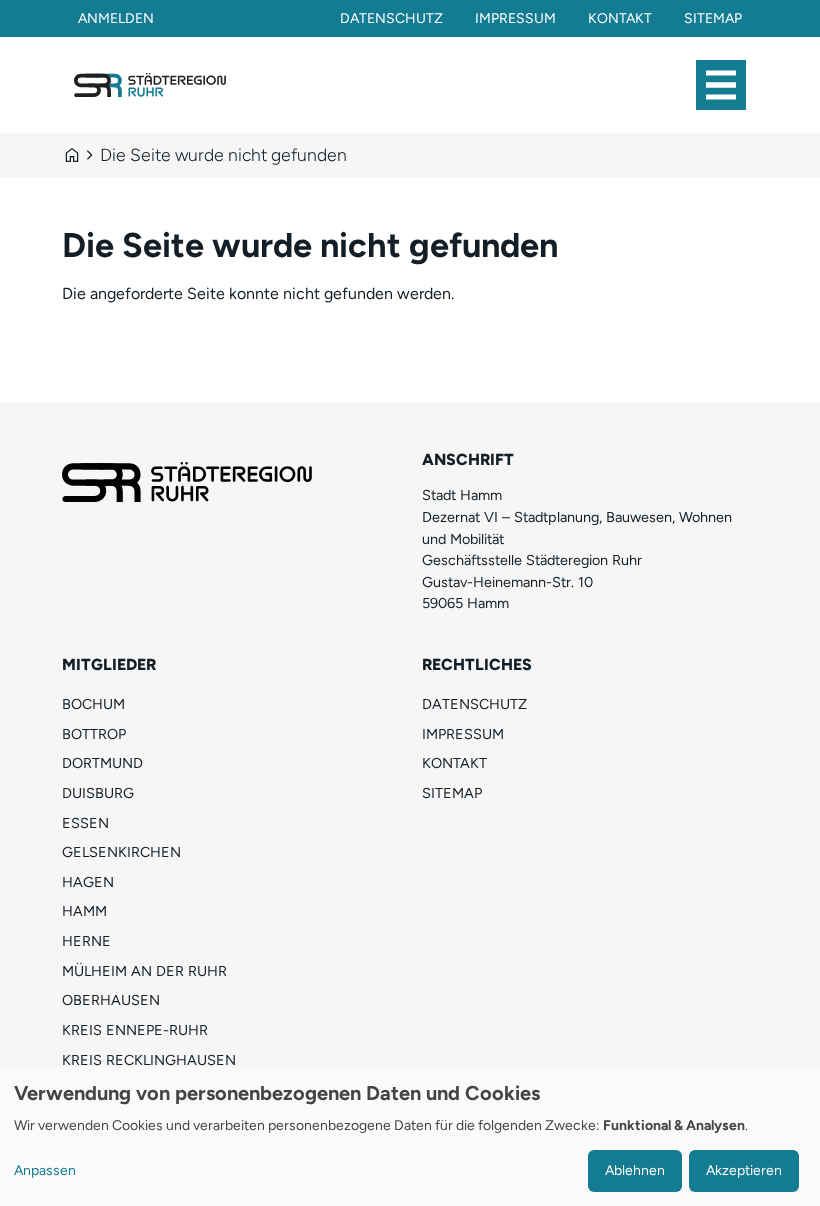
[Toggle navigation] (721, 85)
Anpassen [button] (45, 1170)
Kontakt (620, 18)
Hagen (88, 882)
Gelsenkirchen (121, 852)
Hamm (84, 911)
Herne (86, 941)
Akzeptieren (744, 1170)
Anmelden (116, 18)
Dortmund (102, 763)
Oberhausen (111, 1000)
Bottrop (94, 734)
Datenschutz (391, 18)
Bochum (93, 704)
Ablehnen (635, 1170)
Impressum (515, 18)
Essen (85, 823)
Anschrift (468, 459)
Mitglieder (109, 664)
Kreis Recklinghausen (149, 1060)
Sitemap (713, 18)
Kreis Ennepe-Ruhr (135, 1030)
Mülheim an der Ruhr (144, 971)
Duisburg (98, 793)
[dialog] (410, 1136)
